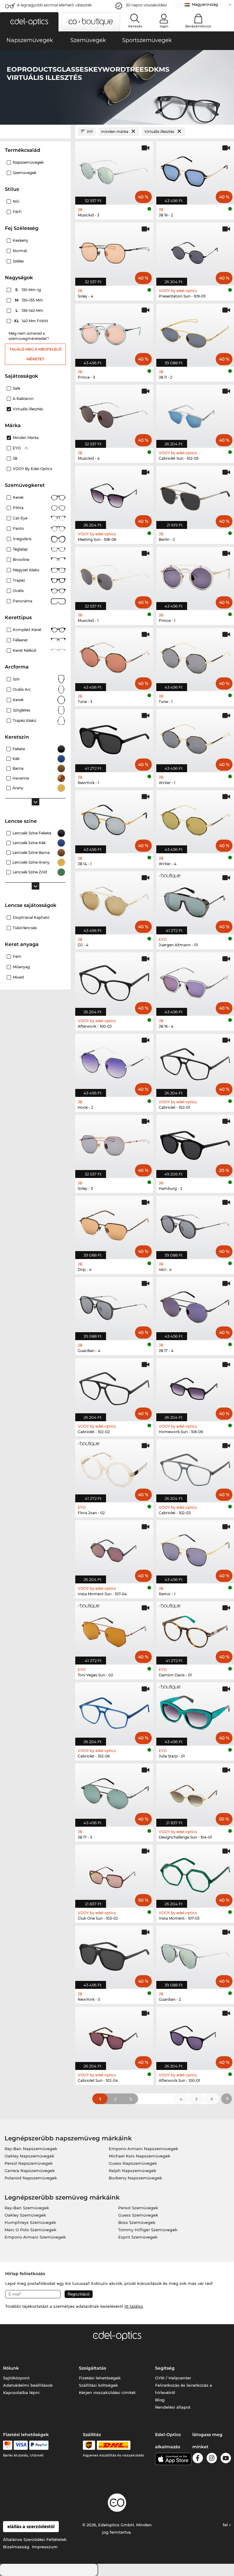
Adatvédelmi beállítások (28, 2385)
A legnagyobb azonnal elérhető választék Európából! (54, 7)
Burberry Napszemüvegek (135, 2178)
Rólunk (11, 2368)
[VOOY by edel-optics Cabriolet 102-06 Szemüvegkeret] (114, 1711)
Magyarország (205, 4)
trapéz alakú (25, 721)
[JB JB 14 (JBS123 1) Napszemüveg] (114, 819)
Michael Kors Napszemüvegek (140, 2156)
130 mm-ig (28, 290)
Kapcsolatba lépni (21, 2392)
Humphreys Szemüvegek (30, 2222)
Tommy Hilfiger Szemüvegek (148, 2230)
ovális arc (22, 689)
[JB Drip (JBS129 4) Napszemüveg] (114, 1224)
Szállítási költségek (98, 2385)
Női (16, 201)
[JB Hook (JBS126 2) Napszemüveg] (114, 1062)
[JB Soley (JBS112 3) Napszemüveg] (114, 1143)
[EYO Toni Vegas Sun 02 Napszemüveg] (114, 1630)
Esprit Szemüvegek (138, 2237)
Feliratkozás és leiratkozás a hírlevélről (184, 2389)
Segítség (165, 2368)
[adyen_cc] (8, 2445)
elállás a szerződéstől (31, 2527)
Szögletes (21, 710)
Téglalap (20, 549)
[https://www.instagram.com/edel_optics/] (212, 2459)
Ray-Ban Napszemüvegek (31, 2149)
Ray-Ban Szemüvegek (27, 2208)
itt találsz (134, 2306)
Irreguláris (22, 539)
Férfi (17, 212)
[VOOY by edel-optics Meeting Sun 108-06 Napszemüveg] (114, 494)
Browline (21, 560)
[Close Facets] (35, 132)
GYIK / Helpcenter (173, 2378)
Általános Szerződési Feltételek (35, 2539)
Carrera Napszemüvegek (30, 2171)
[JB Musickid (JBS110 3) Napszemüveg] (114, 170)
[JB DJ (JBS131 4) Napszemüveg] (114, 900)
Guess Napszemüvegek (133, 2163)
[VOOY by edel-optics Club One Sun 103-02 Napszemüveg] (114, 1873)
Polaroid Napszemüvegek (31, 2178)
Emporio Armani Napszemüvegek (144, 2149)
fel (226, 2525)
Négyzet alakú (26, 570)
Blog (160, 2400)
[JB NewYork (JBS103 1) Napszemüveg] (114, 737)
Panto (18, 528)
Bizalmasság (16, 2547)
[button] (29, 22)
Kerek (18, 497)
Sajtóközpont (16, 2378)
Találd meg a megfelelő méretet (35, 354)
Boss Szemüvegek (137, 2222)
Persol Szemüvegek (138, 2208)
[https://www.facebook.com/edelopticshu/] (198, 2459)
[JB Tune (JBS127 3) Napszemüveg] (114, 656)
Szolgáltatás (92, 2368)
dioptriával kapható (31, 917)
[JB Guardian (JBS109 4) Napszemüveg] (114, 1305)
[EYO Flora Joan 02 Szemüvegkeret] (114, 1468)
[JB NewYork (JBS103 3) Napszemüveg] (114, 1954)
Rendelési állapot (173, 2407)
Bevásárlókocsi (198, 26)
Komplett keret (27, 630)
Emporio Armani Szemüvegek (35, 2237)
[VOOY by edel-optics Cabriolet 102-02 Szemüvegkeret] (114, 1386)
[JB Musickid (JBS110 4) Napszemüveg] (114, 413)
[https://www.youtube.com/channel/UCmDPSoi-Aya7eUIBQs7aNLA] (226, 2459)
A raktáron (23, 399)
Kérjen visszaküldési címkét (107, 2392)
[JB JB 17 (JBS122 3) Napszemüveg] (114, 1792)
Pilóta (18, 508)
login (164, 26)
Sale (16, 388)
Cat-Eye (20, 518)
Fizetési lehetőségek (100, 2378)
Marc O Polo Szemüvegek (30, 2230)
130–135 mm (30, 300)
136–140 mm (30, 310)
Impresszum (45, 2547)
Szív (16, 679)
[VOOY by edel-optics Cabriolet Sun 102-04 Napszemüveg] (114, 2035)
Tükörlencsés (25, 928)
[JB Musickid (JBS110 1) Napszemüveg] (114, 575)
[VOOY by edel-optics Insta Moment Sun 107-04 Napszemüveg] (114, 1549)
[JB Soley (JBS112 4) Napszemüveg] (114, 251)
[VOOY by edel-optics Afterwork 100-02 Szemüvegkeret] (114, 981)
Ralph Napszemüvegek (133, 2171)
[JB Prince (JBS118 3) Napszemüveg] (114, 332)
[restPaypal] (39, 2445)
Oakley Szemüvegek (25, 2215)
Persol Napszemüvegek (29, 2163)
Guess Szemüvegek (138, 2215)
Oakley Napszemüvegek (29, 2156)
